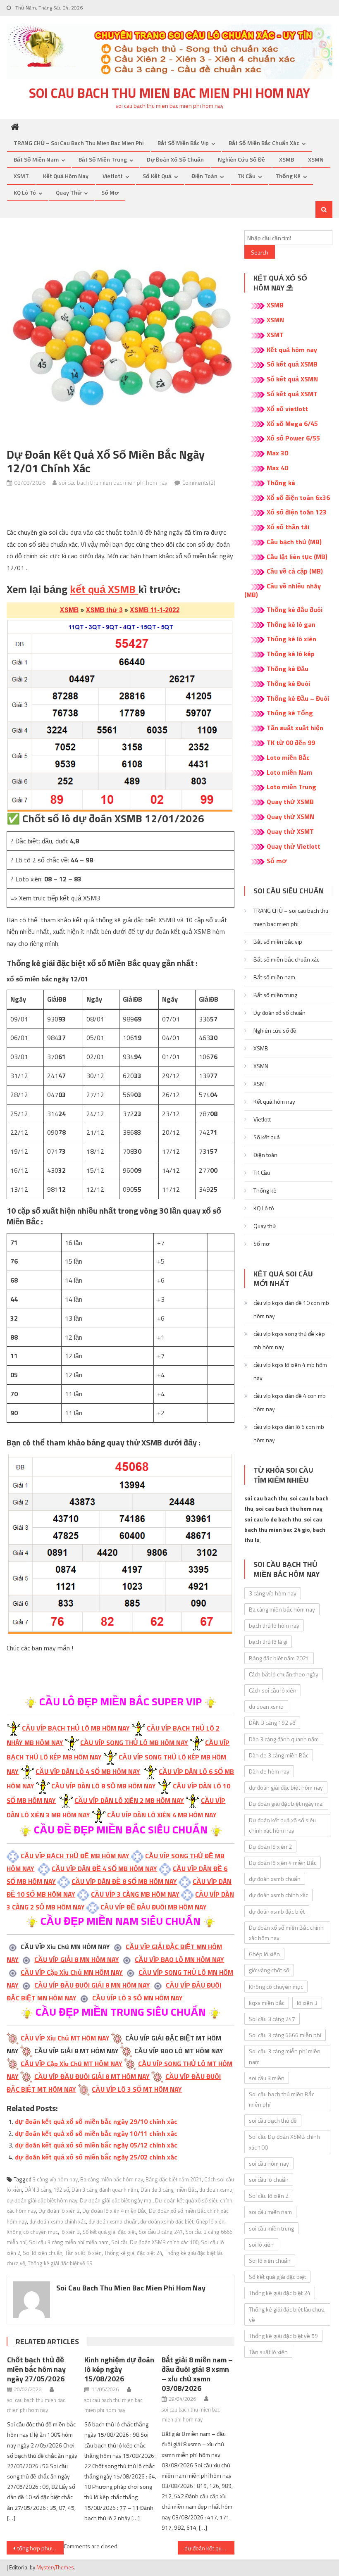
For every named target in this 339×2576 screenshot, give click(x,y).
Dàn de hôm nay (269, 1771)
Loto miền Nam (290, 772)
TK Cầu (246, 176)
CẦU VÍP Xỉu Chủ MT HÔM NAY (65, 2038)
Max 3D (278, 453)
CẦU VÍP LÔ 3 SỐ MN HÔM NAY (137, 1998)
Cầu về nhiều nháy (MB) (283, 590)
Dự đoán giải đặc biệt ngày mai (116, 2200)
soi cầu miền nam (270, 2212)
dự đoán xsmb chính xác (58, 2221)
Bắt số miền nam (36, 159)
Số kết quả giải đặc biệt (109, 2232)
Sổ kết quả (157, 176)
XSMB (286, 159)
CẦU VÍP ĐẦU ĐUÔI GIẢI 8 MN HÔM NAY (92, 1985)
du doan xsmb (216, 2190)
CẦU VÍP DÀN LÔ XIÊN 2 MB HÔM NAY (129, 1800)
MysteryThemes (55, 2567)
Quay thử (69, 192)
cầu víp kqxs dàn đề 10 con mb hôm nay (291, 1309)
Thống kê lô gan (291, 624)
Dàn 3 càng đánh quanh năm (105, 2190)
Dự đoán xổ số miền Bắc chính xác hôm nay (286, 1933)
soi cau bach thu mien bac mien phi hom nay (169, 93)
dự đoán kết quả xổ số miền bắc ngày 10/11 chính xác (96, 2133)
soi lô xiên (261, 2244)
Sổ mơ (110, 192)
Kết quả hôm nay (66, 176)
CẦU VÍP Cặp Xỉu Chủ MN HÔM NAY (72, 1972)
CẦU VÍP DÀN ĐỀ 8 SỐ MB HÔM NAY (124, 1881)
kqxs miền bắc (267, 2003)
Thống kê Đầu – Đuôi (298, 698)
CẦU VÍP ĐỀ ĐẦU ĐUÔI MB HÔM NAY (154, 1907)
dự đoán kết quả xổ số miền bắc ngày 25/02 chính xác (96, 2157)
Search (260, 252)
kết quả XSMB (104, 589)
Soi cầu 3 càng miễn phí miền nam (69, 2242)
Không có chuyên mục (32, 2232)
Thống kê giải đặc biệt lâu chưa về (287, 2314)
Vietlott (113, 176)
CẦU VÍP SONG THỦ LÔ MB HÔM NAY (134, 1743)
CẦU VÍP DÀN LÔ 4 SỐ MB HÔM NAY (88, 1771)
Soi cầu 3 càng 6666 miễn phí (285, 2035)
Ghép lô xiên (210, 2221)
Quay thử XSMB (290, 802)
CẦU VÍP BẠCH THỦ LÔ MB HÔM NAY (76, 1728)
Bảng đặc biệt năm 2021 (174, 2179)
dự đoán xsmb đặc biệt (167, 2221)
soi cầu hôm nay (269, 2163)
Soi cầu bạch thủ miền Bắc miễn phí (282, 2099)
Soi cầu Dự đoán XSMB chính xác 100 (155, 2242)
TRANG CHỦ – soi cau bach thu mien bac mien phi (79, 143)
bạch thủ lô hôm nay (274, 1625)
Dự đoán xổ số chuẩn (175, 159)
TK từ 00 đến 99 (291, 743)
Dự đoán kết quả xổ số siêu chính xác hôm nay (282, 1825)
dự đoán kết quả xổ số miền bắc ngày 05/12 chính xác (96, 2145)
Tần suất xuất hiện (295, 728)
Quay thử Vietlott (294, 846)
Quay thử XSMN (290, 817)
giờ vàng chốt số (269, 1970)
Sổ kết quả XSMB (292, 364)
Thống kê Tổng (290, 713)
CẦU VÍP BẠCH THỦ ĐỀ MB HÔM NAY (75, 1856)
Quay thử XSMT (290, 831)
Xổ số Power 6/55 (293, 438)
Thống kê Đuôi (288, 683)
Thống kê (288, 176)
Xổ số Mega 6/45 (292, 424)
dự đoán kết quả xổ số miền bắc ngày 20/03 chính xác (210, 2548)
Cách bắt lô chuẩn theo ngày (284, 1674)
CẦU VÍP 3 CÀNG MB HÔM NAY (135, 1894)
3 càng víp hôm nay (55, 2179)
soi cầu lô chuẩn (269, 2180)
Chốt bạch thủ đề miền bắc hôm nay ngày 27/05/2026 (36, 2369)
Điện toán (204, 176)
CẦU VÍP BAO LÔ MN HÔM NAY (179, 1959)
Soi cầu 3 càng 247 (161, 2232)
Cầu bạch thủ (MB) (294, 542)
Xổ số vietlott (287, 409)
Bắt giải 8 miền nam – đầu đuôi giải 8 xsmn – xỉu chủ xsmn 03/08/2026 (197, 2374)
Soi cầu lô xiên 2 (269, 2196)
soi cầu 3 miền (267, 2078)
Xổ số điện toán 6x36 (298, 498)
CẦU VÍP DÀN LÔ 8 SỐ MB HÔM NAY (104, 1786)
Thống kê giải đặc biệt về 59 (60, 2263)
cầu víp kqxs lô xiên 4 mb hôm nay (290, 1371)
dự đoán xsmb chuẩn (113, 2221)
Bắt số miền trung (103, 159)
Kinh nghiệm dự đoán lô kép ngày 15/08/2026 (119, 2369)
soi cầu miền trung (271, 2228)
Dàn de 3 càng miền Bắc (169, 2190)
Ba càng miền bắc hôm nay (112, 2179)
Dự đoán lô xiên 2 (59, 2211)
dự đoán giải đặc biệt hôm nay (42, 2200)
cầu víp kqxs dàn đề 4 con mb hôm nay (290, 1402)
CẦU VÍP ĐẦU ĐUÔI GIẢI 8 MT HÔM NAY (92, 2076)
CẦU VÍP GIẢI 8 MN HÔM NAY (77, 1959)
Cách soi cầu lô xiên (273, 1690)
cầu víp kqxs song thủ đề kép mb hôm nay (289, 1340)
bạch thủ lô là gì (268, 1642)
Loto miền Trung (291, 787)
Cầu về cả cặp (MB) (295, 571)
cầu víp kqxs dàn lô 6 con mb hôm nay (289, 1433)
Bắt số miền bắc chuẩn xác (264, 143)
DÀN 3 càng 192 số (47, 2190)
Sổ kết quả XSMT (292, 394)
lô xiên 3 (70, 2232)
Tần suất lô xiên (83, 2253)
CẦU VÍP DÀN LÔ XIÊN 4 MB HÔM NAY (162, 1815)
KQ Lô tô (25, 192)
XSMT (21, 176)
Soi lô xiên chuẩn (43, 2253)
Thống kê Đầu (288, 669)
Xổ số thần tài (288, 527)
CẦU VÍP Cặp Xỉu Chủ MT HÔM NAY (72, 2064)
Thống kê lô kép (291, 654)
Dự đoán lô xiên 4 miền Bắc (114, 2211)
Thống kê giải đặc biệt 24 (133, 2253)
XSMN (316, 159)
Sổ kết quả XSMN (292, 379)
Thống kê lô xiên (291, 639)
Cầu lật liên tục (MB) (297, 557)
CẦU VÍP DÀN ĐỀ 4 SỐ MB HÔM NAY (104, 1869)
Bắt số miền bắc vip (183, 143)
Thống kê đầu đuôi (295, 609)
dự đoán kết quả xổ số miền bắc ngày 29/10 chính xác (96, 2121)
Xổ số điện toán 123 (297, 512)
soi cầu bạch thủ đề (273, 2120)
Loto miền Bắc (288, 757)
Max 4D (278, 468)
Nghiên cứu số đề (241, 159)
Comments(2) (199, 482)
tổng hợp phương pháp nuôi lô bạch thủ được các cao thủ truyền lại (41, 2548)
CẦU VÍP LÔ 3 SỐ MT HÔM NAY (137, 2089)
